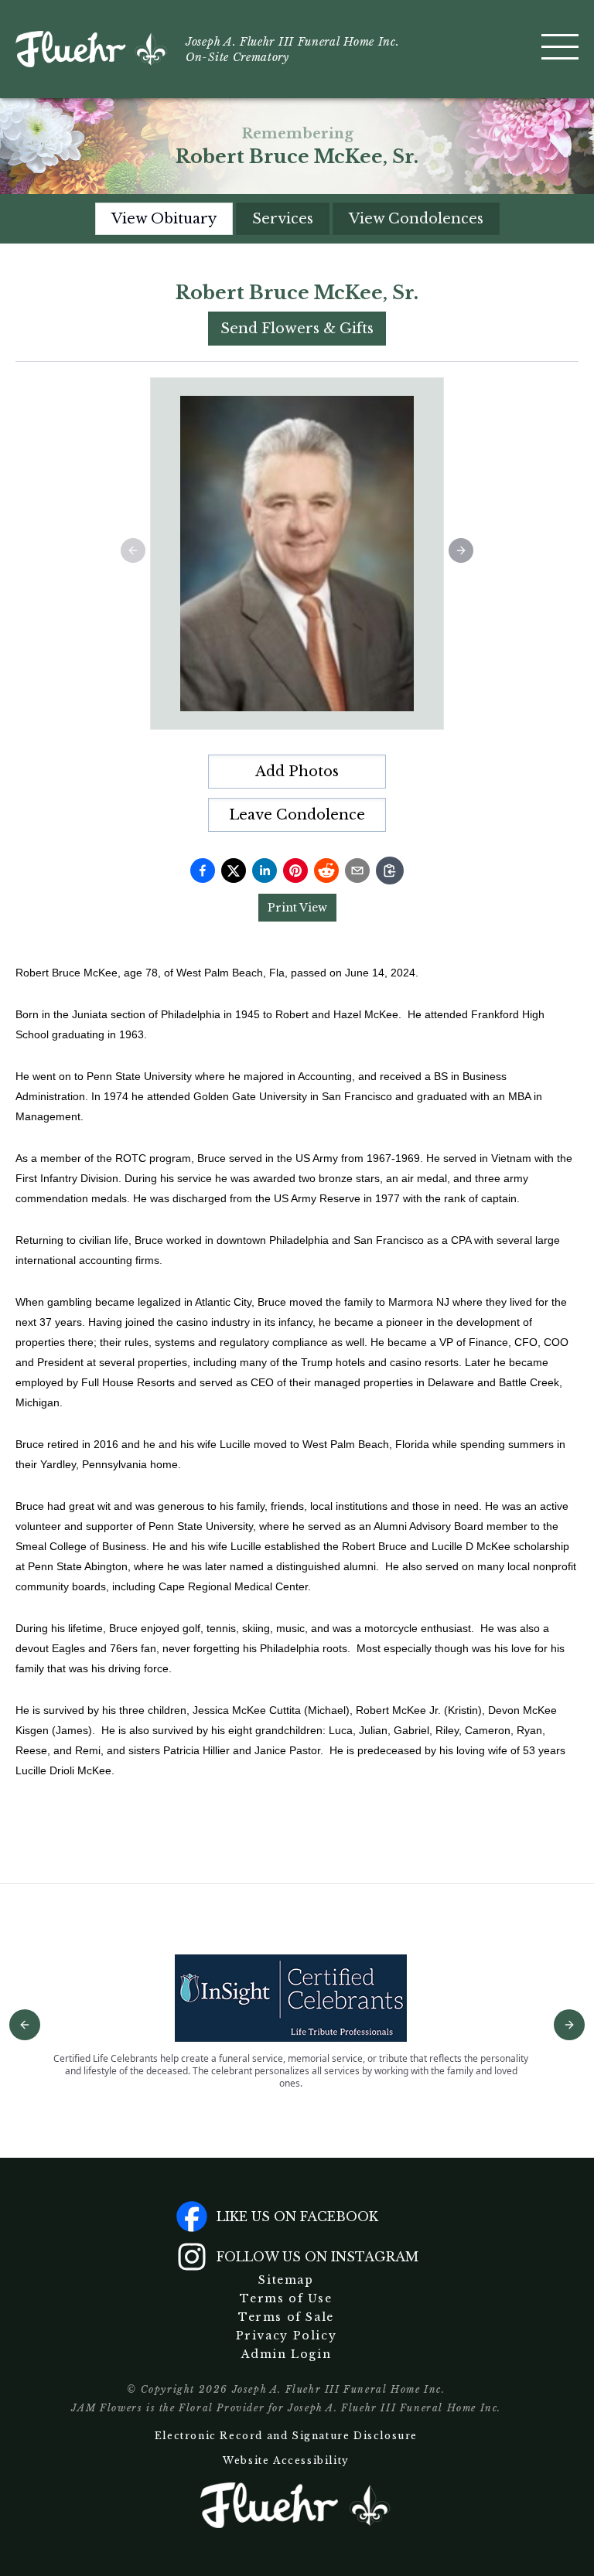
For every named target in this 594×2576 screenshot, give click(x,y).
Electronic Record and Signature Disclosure (286, 2436)
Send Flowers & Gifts (297, 329)
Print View (297, 908)
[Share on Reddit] (326, 871)
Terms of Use (286, 2298)
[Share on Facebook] (203, 871)
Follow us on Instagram (317, 2257)
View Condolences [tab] (416, 219)
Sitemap (286, 2280)
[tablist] (297, 219)
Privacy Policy (286, 2336)
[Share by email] (357, 871)
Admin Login (287, 2354)
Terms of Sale (286, 2317)
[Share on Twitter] (234, 871)
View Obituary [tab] (164, 219)
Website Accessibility (286, 2460)
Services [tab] (283, 219)
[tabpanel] (297, 1051)
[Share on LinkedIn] (265, 871)
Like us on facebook (297, 2217)
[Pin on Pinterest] (295, 871)
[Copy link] (390, 871)
